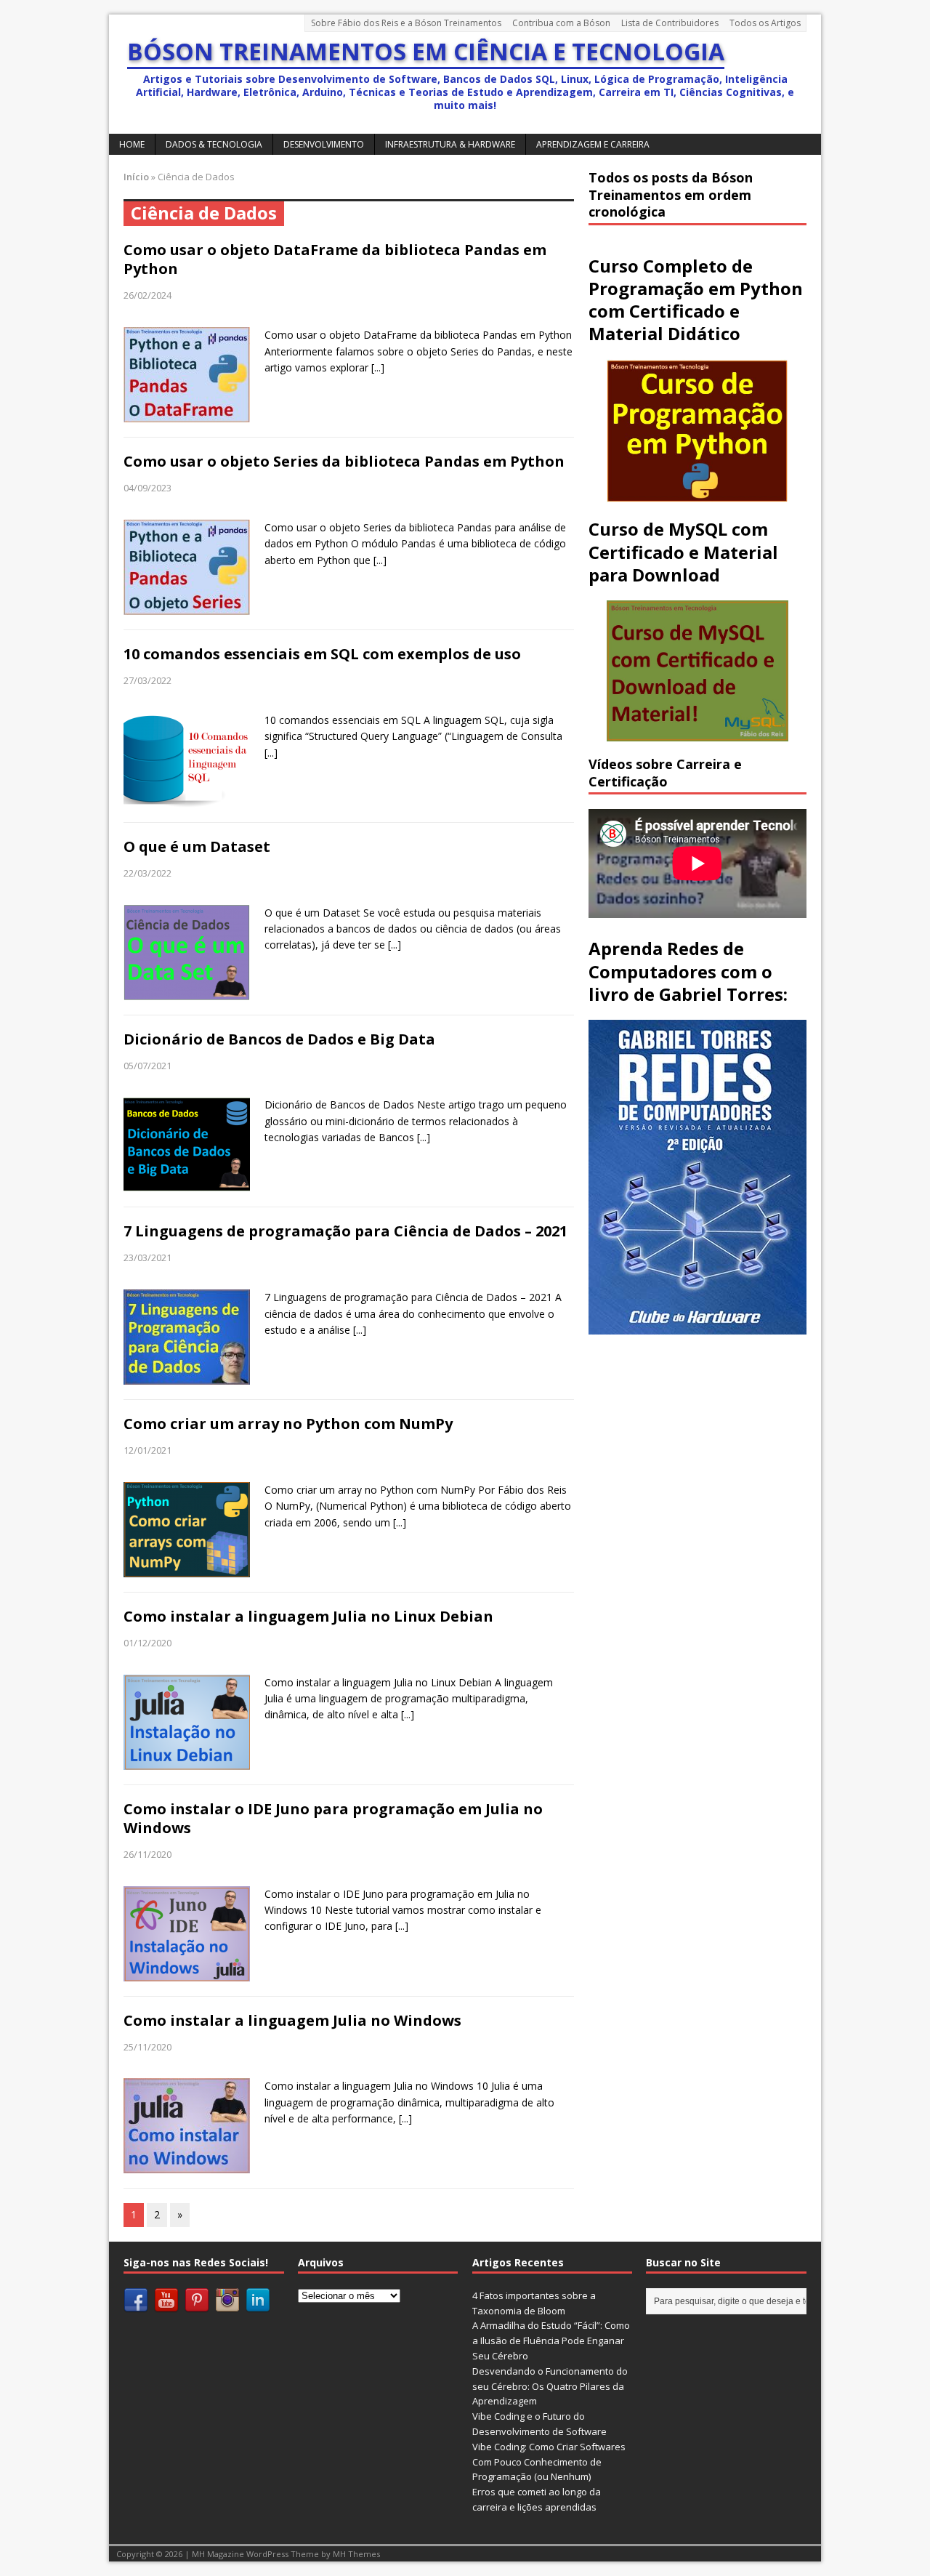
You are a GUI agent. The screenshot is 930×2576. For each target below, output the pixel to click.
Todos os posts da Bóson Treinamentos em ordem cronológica (671, 194)
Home (132, 144)
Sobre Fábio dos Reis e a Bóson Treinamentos (406, 23)
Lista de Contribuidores (670, 23)
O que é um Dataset (197, 846)
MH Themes (356, 2554)
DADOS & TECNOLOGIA (214, 144)
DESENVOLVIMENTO (324, 144)
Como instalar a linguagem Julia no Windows (292, 2020)
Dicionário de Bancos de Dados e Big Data (279, 1039)
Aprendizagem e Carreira (593, 144)
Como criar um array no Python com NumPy (288, 1424)
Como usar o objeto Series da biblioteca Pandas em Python (344, 461)
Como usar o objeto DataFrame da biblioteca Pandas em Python (335, 259)
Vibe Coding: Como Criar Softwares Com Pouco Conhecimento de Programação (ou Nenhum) (549, 2462)
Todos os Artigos (765, 23)
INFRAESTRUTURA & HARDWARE (450, 144)
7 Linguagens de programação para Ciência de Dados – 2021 (345, 1231)
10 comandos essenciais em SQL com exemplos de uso (322, 654)
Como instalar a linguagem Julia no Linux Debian (308, 1616)
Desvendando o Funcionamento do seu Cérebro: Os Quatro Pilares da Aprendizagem (550, 2386)
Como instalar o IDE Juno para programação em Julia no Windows (333, 1818)
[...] (378, 367)
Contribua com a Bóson (561, 23)
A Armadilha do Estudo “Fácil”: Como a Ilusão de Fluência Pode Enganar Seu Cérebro (551, 2340)
